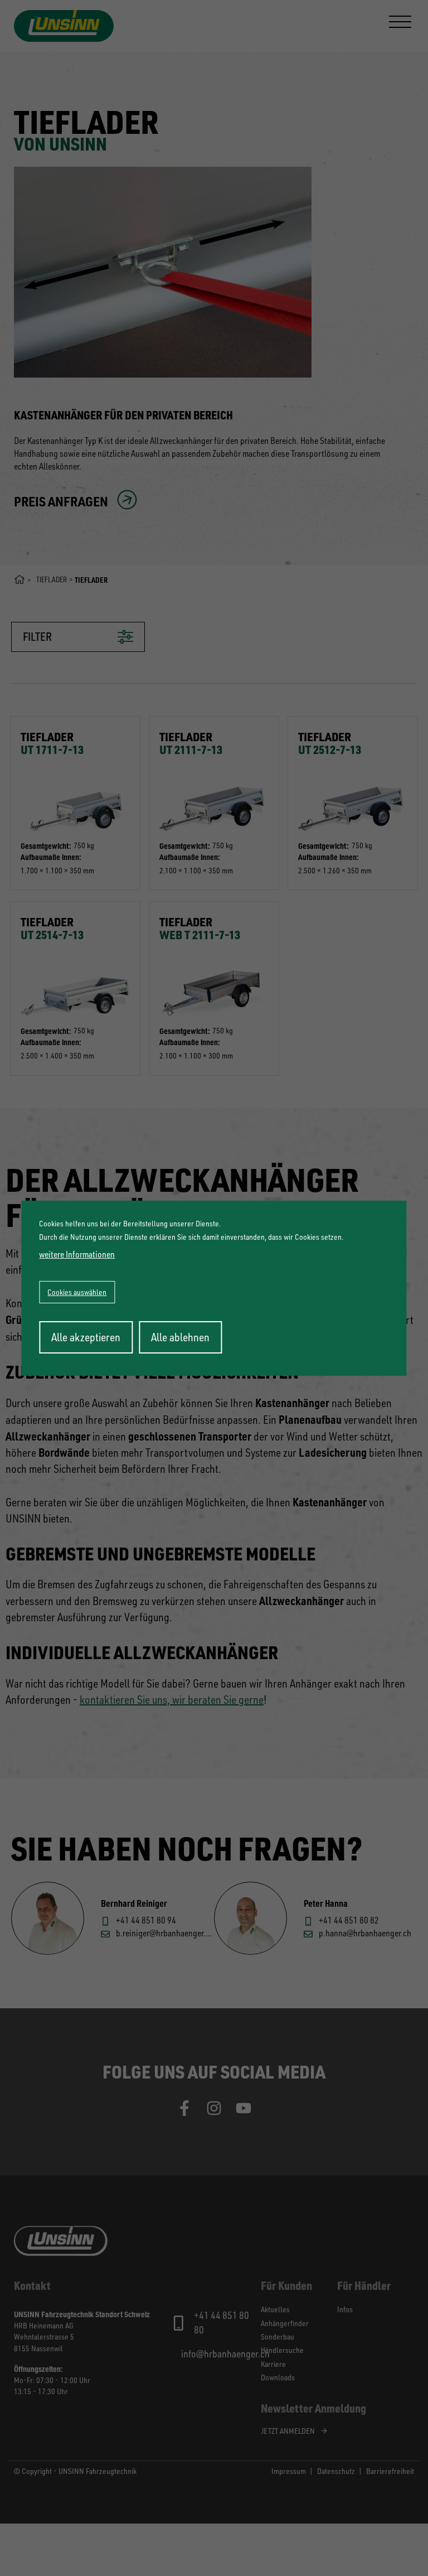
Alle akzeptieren (86, 1337)
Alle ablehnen (180, 1337)
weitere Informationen (77, 1254)
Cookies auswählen (77, 1292)
